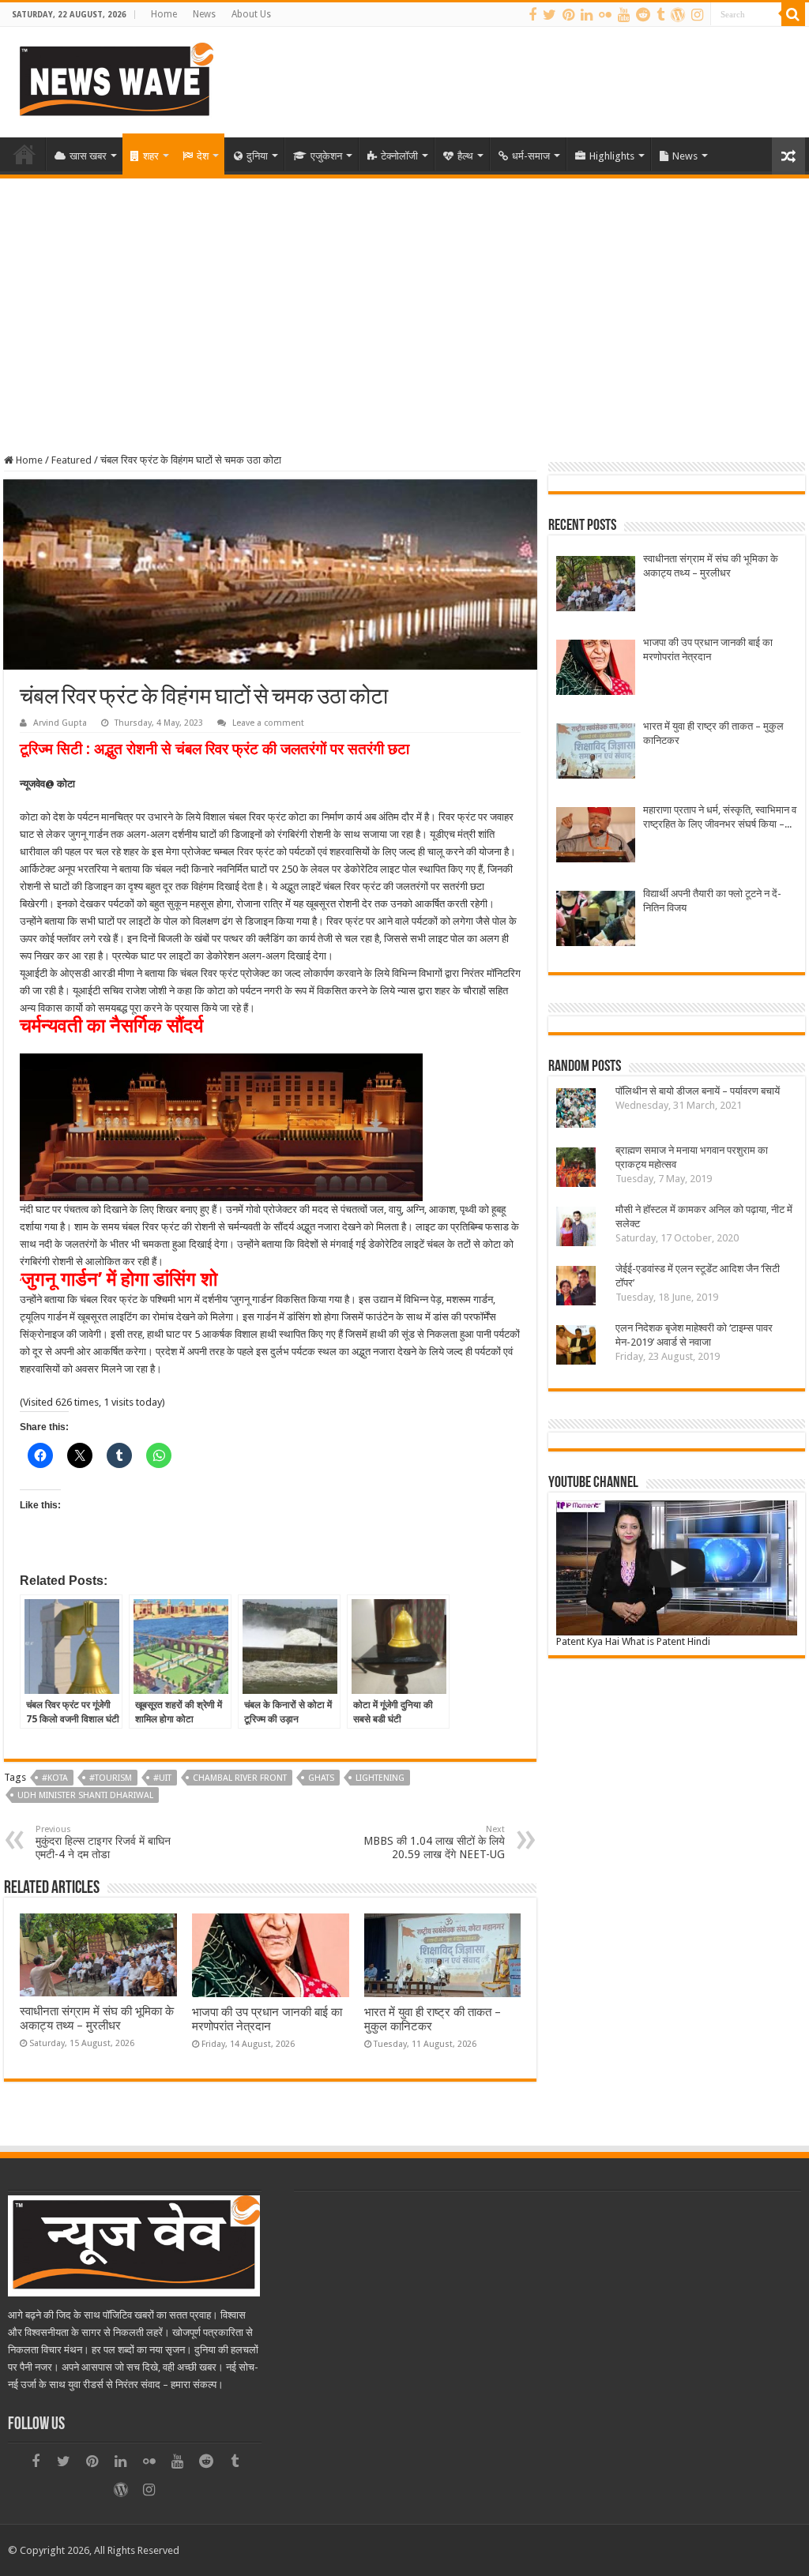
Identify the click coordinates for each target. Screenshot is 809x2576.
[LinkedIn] (587, 15)
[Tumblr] (660, 15)
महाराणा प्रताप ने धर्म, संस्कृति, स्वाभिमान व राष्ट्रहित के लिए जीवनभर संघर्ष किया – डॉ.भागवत (720, 818)
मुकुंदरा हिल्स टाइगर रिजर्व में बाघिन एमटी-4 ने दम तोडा (103, 1842)
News (204, 14)
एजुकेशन (326, 156)
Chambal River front (240, 1778)
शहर (151, 156)
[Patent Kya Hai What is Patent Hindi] (676, 1568)
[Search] (793, 14)
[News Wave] (115, 79)
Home (164, 14)
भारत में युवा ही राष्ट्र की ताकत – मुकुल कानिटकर (713, 733)
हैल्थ (465, 156)
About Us (251, 14)
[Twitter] (549, 15)
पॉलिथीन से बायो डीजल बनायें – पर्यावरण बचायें (698, 1091)
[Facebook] (532, 15)
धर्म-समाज (531, 156)
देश (203, 156)
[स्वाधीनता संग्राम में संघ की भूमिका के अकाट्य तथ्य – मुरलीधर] (596, 586)
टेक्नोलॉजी (399, 156)
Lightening (380, 1778)
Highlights (612, 156)
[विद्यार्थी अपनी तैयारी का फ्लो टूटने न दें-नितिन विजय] (596, 920)
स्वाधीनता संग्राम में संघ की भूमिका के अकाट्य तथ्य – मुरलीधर (97, 2018)
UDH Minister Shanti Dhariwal (85, 1795)
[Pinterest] (568, 15)
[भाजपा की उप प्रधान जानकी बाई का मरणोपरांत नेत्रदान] (596, 669)
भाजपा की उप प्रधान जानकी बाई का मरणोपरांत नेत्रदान (267, 2019)
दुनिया (257, 156)
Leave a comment (268, 723)
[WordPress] (678, 15)
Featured (71, 460)
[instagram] (697, 15)
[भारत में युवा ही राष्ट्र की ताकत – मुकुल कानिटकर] (596, 753)
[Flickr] (605, 15)
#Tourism (111, 1778)
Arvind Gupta (60, 723)
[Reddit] (643, 15)
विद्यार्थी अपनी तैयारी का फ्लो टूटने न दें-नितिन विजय (712, 901)
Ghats (321, 1778)
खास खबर (88, 156)
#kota (55, 1778)
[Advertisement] (404, 297)
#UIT (162, 1778)
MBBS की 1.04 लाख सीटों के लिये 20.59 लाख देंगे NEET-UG (434, 1842)
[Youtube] (624, 15)
